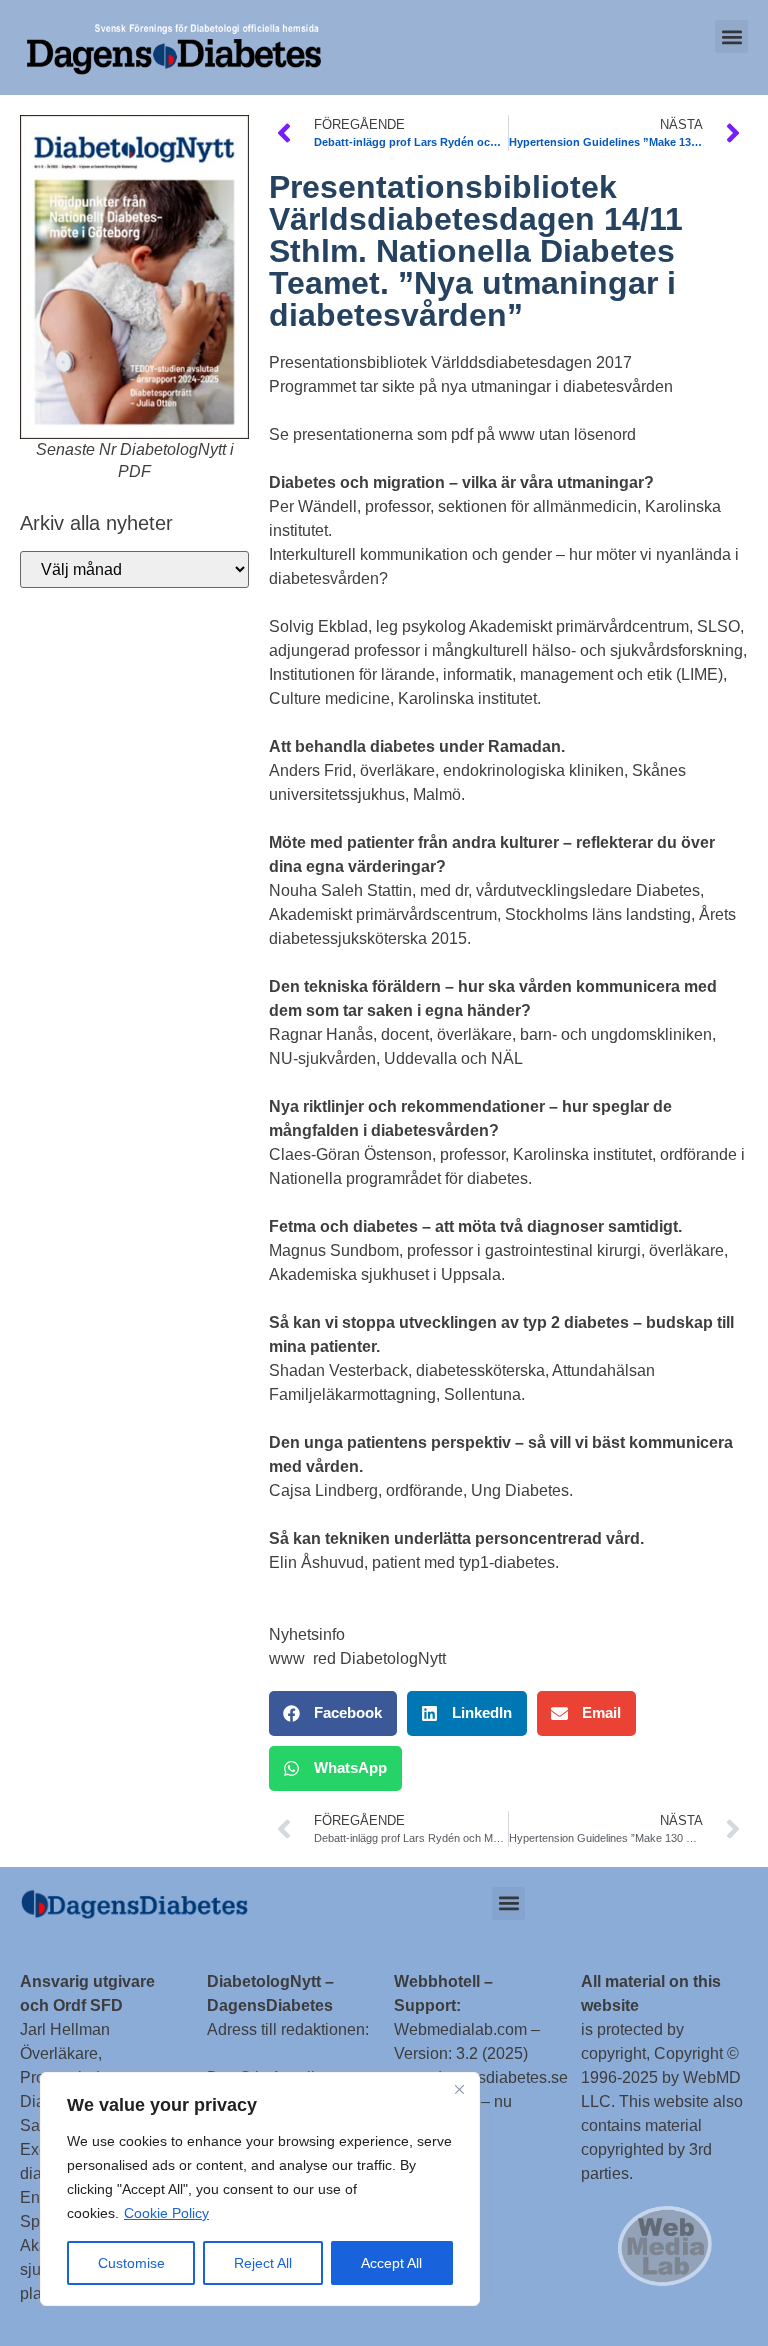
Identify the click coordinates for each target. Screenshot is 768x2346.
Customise (131, 2263)
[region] (260, 2189)
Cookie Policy (166, 2213)
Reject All (263, 2263)
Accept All (391, 2263)
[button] (731, 36)
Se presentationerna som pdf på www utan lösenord (452, 434)
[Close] (459, 2089)
